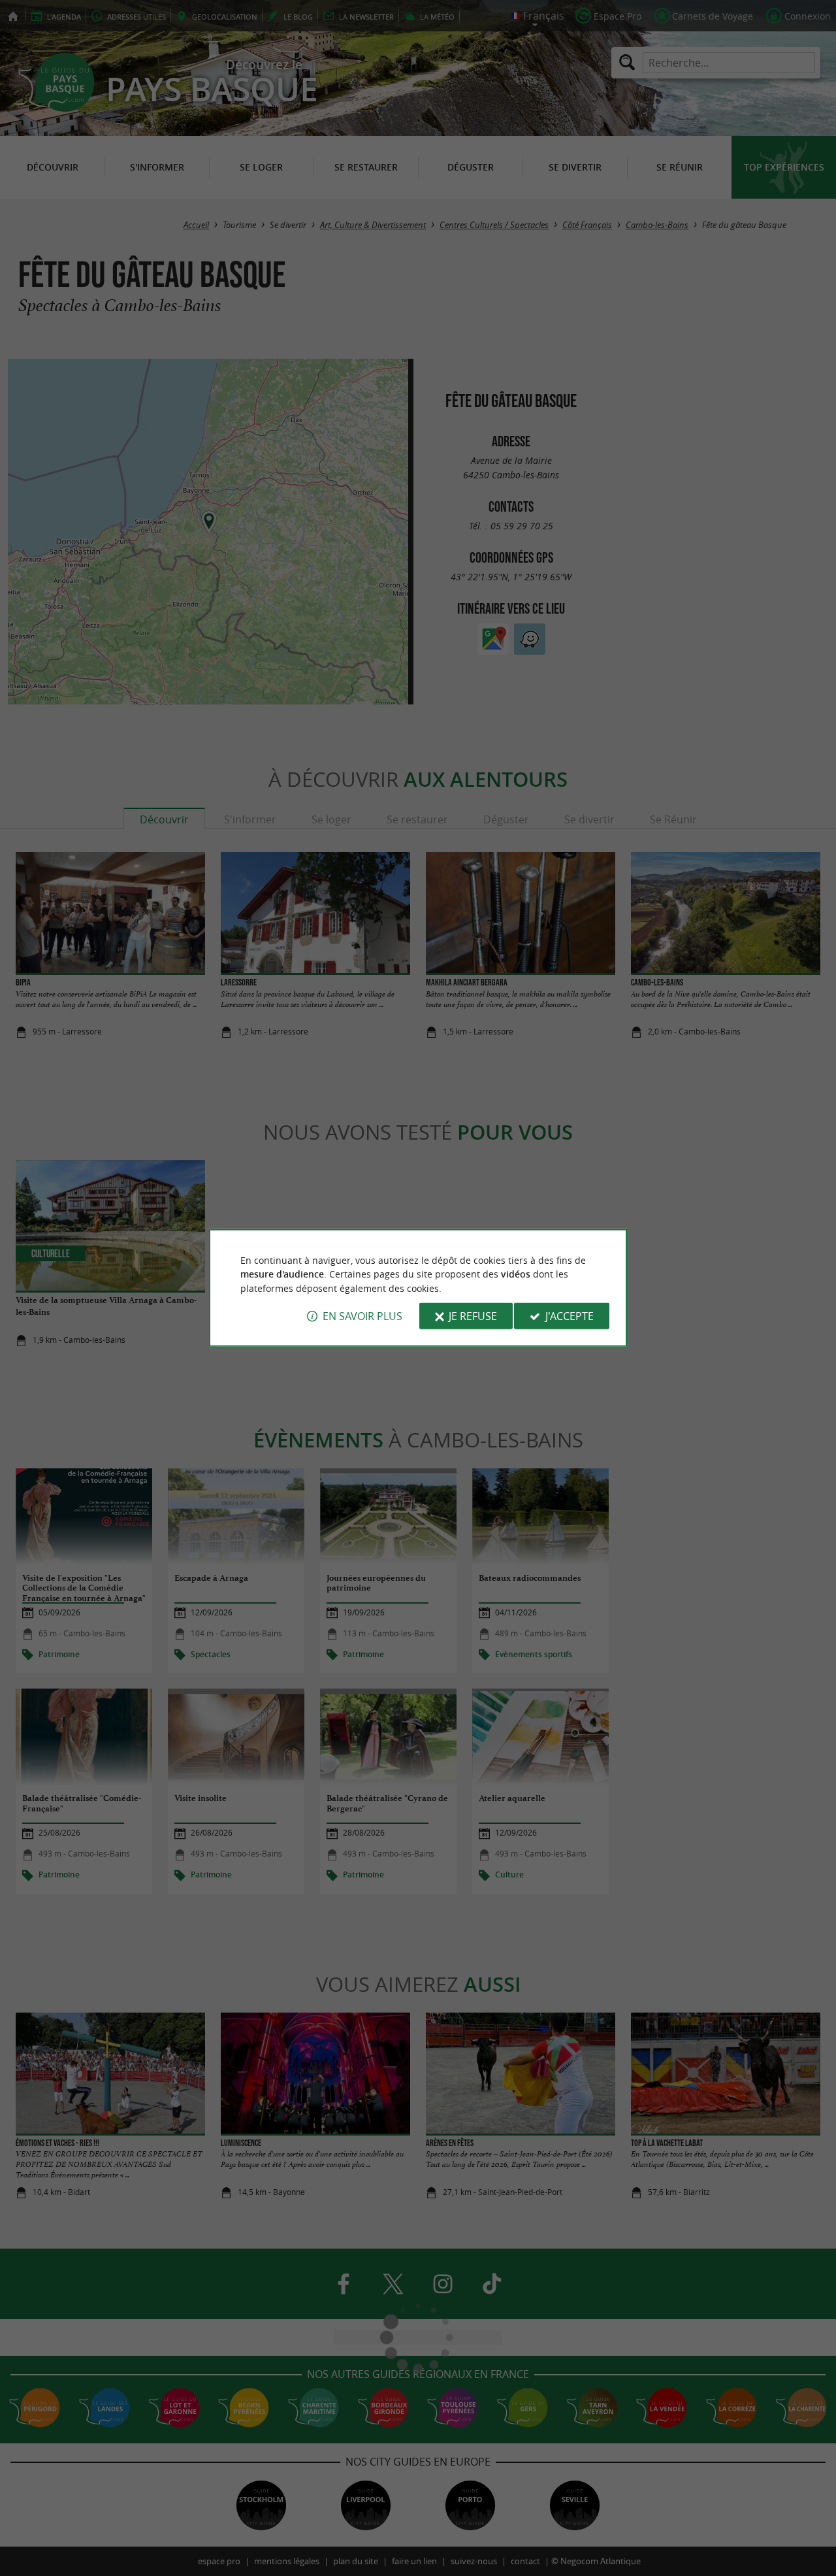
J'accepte (570, 1316)
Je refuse (473, 1316)
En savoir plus (362, 1316)
